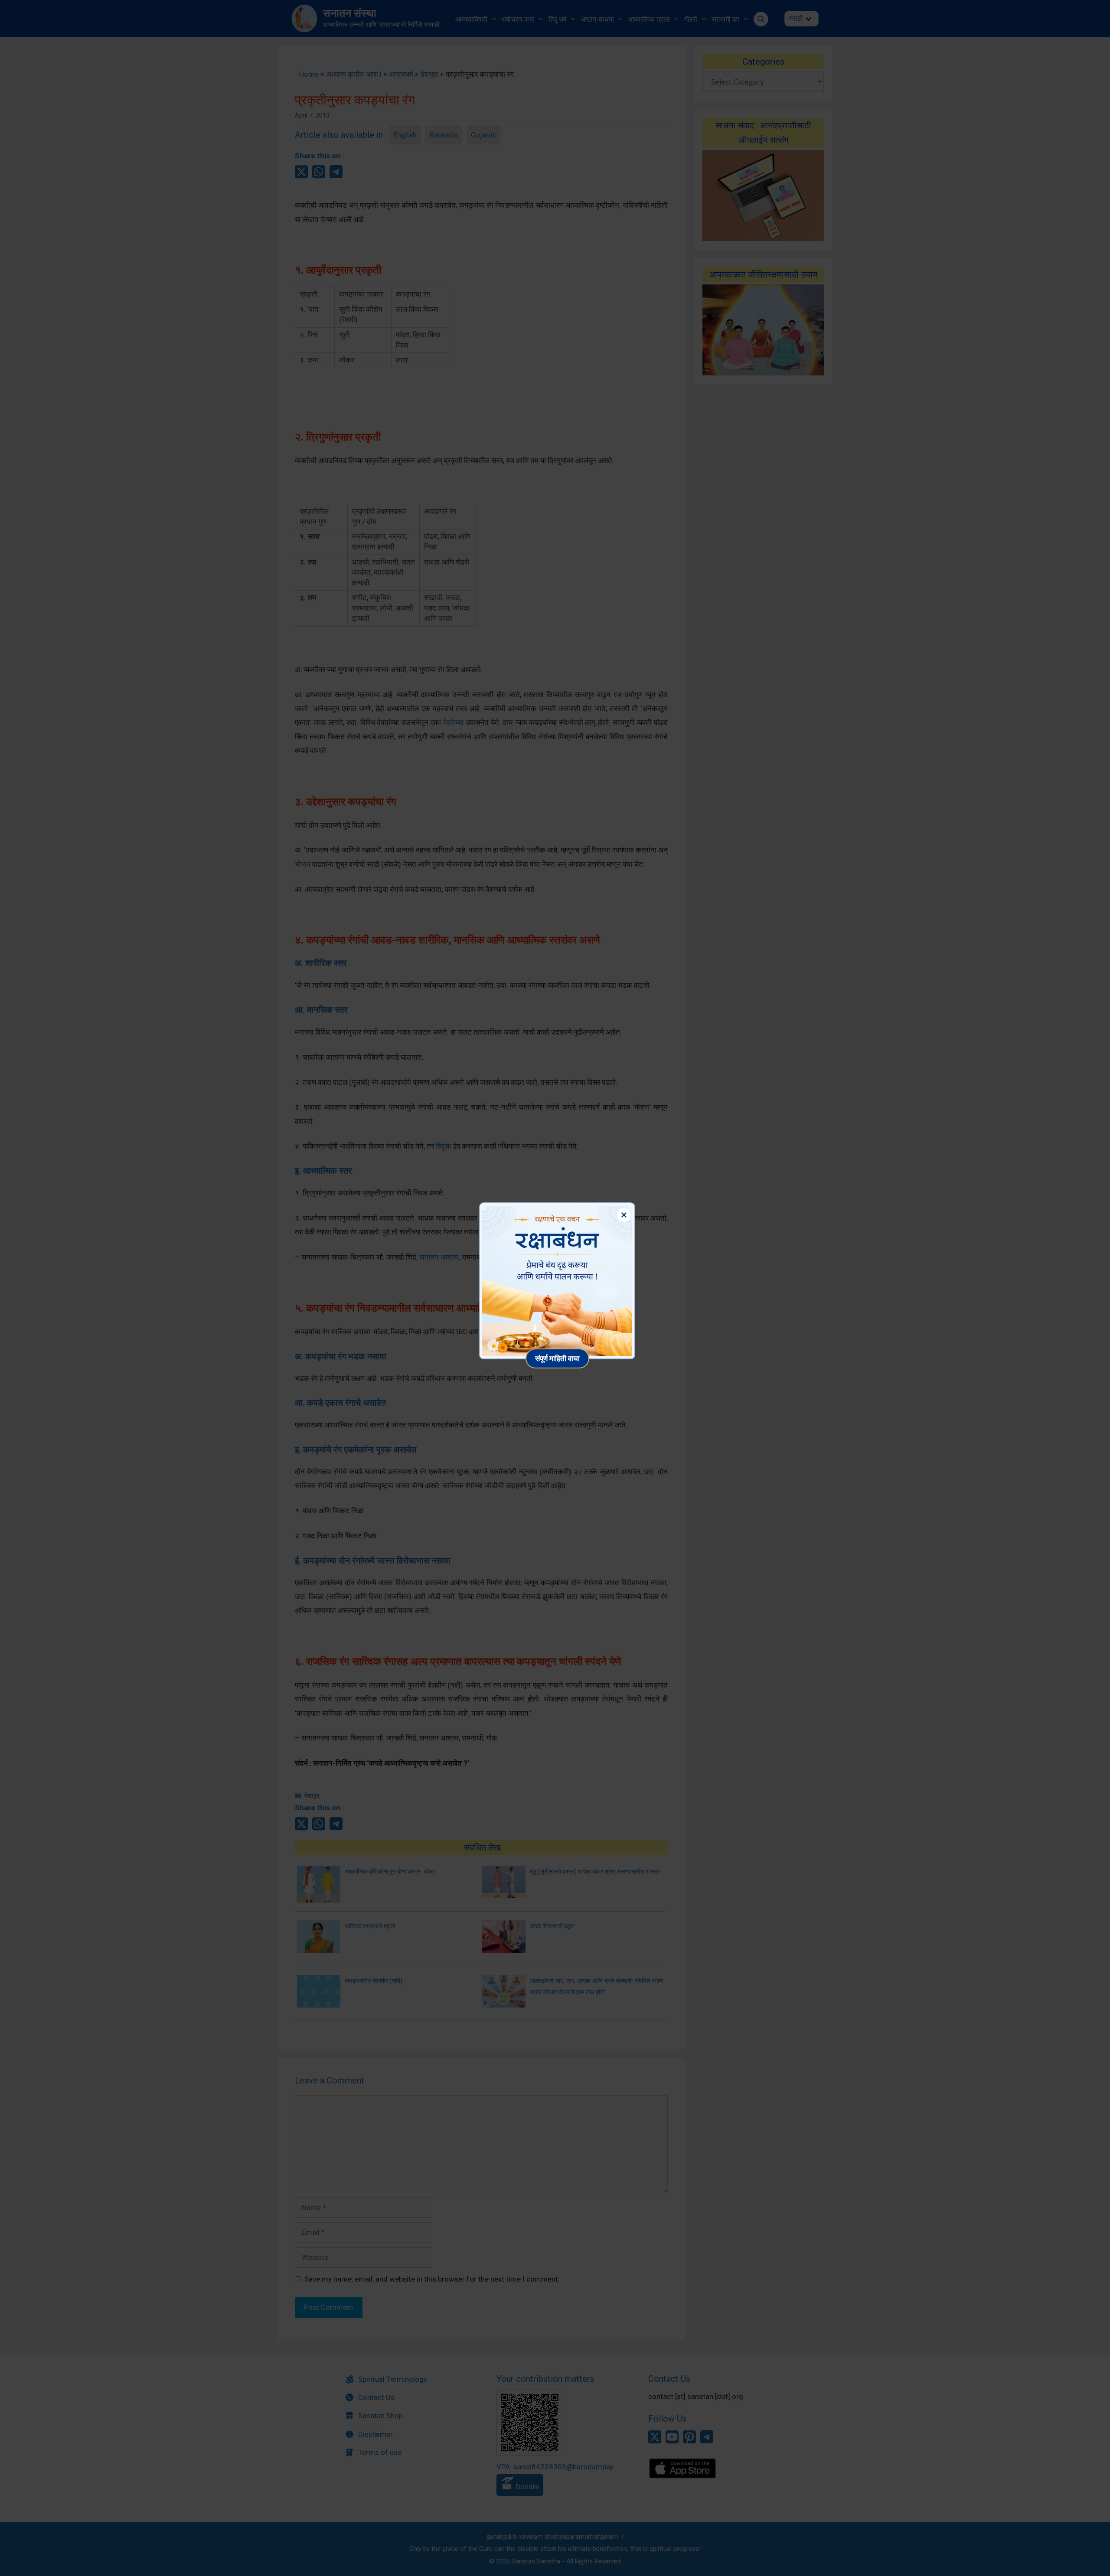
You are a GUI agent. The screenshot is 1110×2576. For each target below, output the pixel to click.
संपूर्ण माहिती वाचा (557, 1358)
